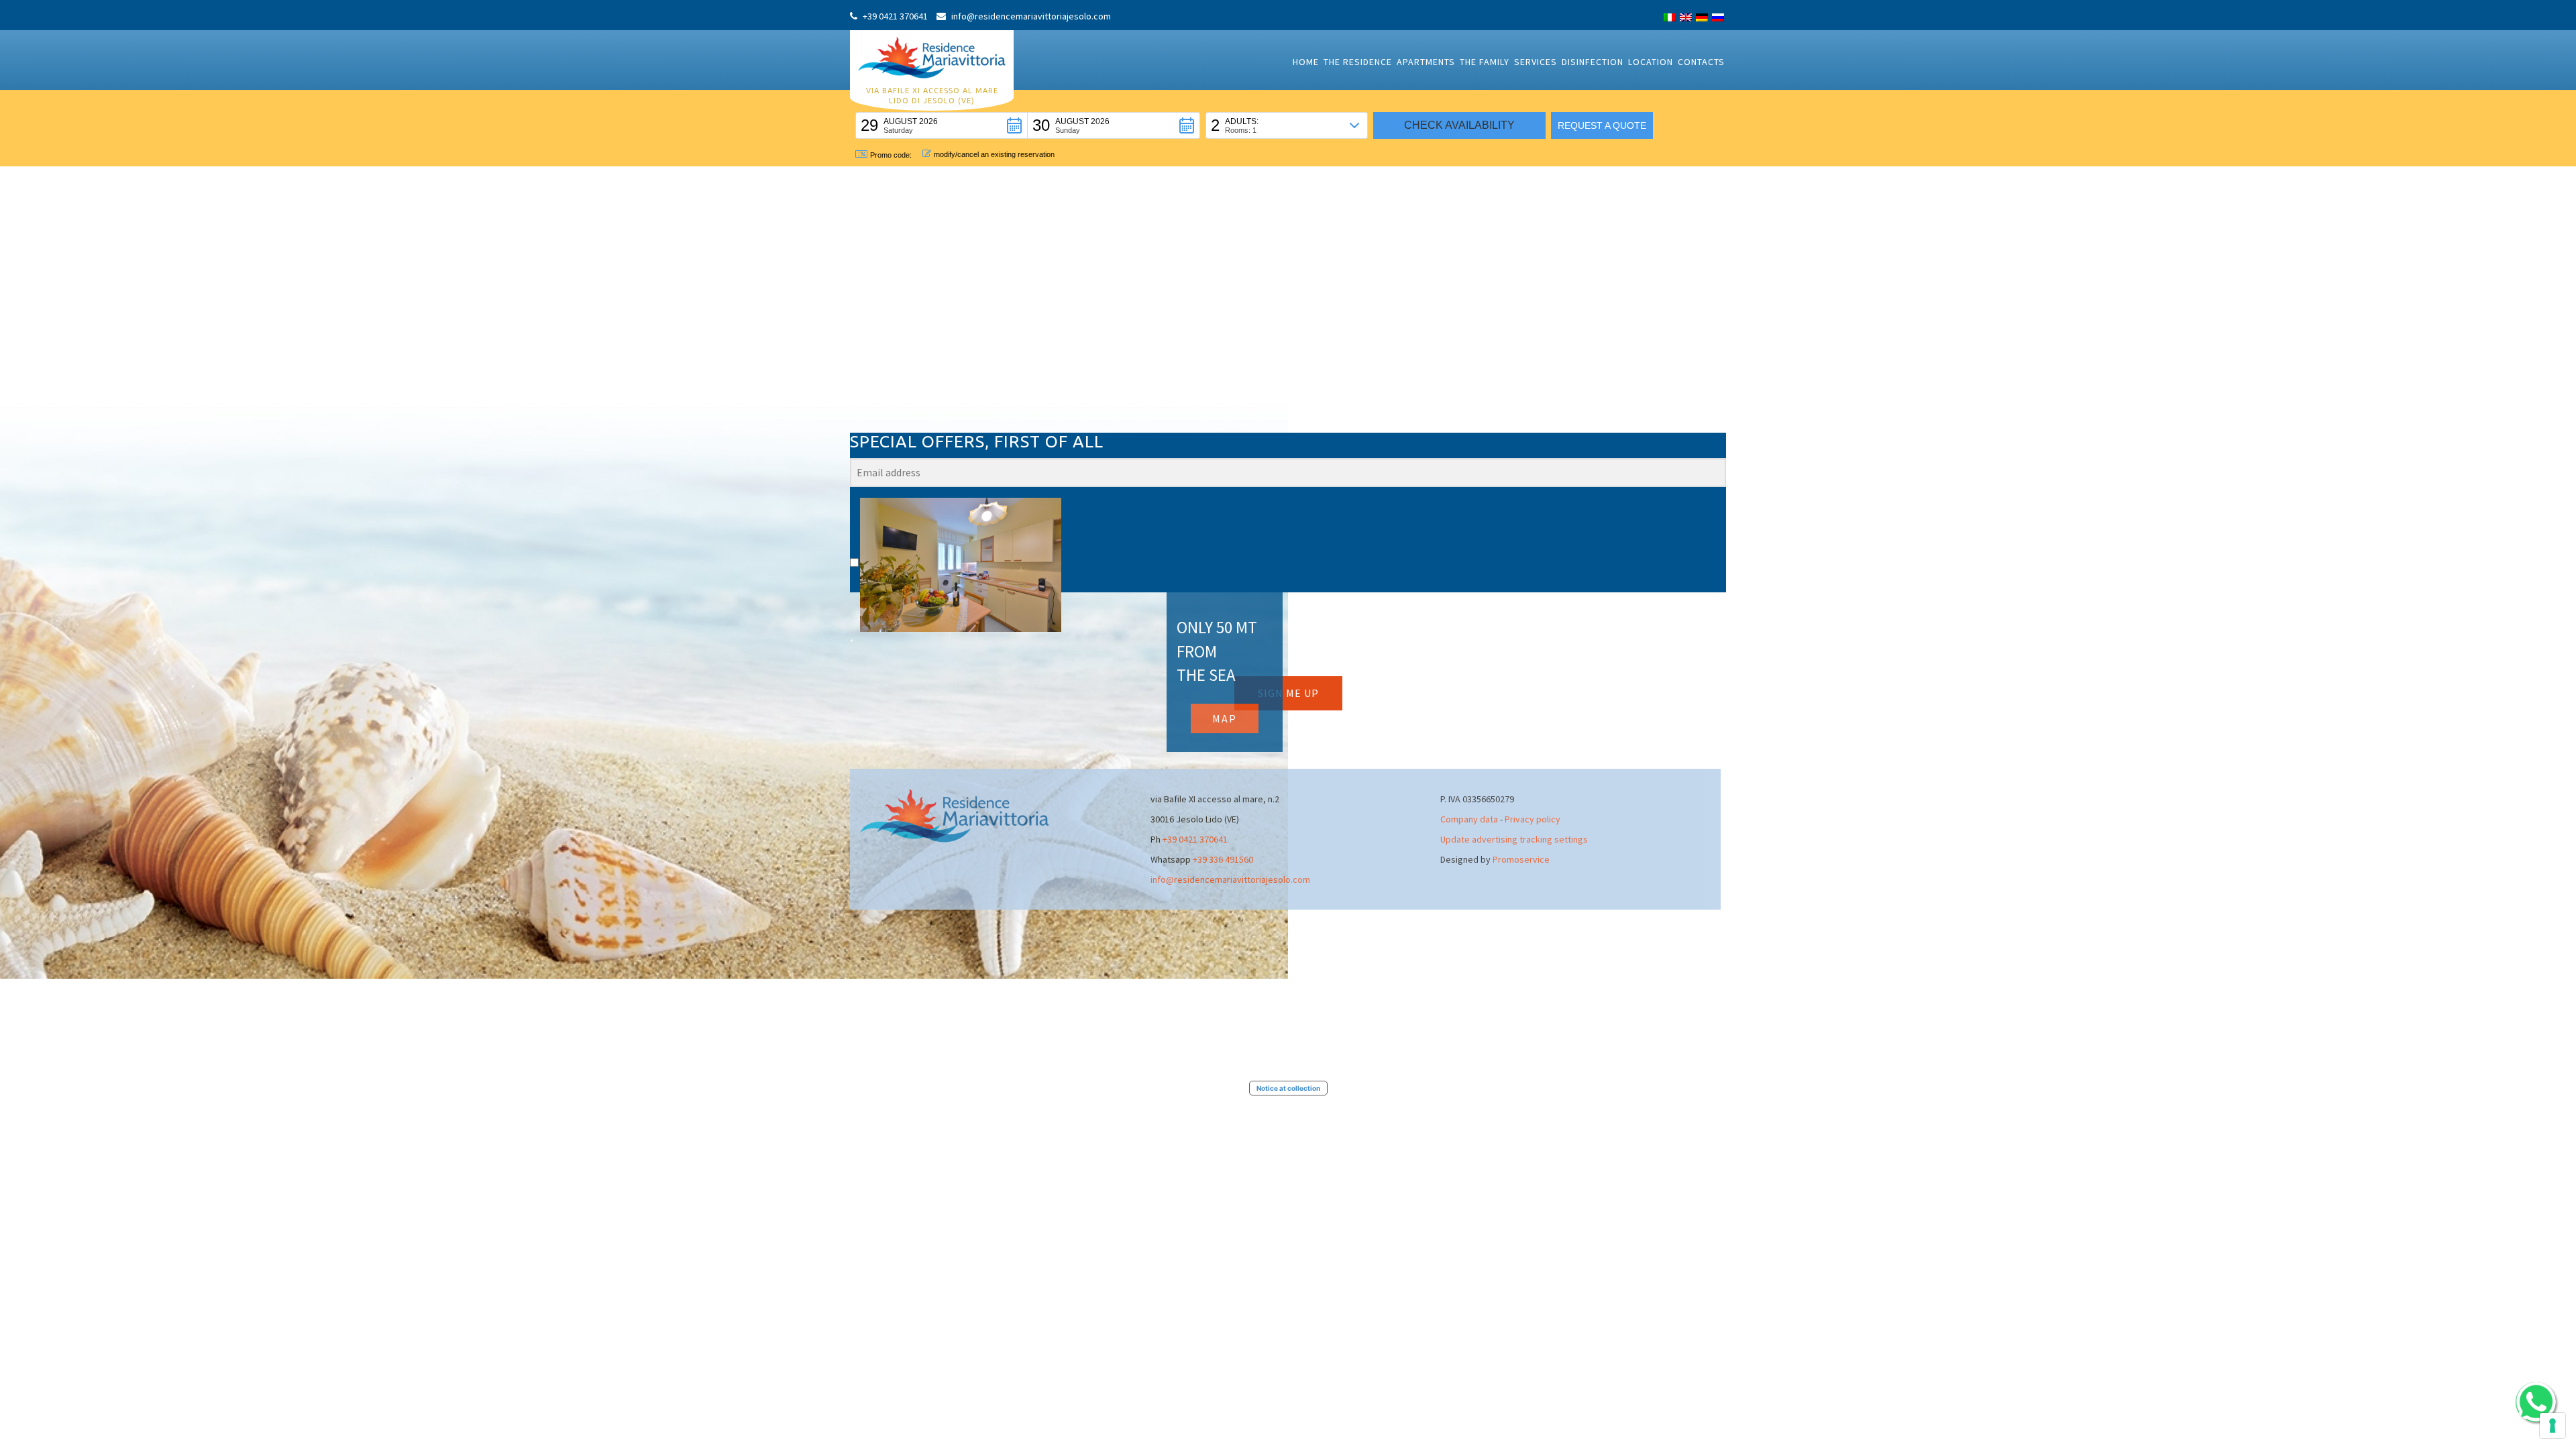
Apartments (1426, 62)
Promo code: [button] (891, 155)
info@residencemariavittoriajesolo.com (1230, 879)
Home (1306, 62)
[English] (1686, 17)
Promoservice (1521, 859)
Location (1651, 62)
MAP (1225, 718)
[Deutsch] (1702, 17)
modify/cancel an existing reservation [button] (994, 154)
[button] (942, 125)
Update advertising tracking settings (1514, 839)
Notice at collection (1288, 1088)
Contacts (1701, 62)
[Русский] (1718, 17)
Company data (1469, 819)
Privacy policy (1533, 819)
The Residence (1358, 62)
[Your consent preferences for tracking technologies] (2553, 1426)
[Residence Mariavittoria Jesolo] (932, 56)
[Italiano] (1670, 17)
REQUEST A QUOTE (1602, 125)
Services (1536, 62)
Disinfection (1593, 62)
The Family (1485, 62)
